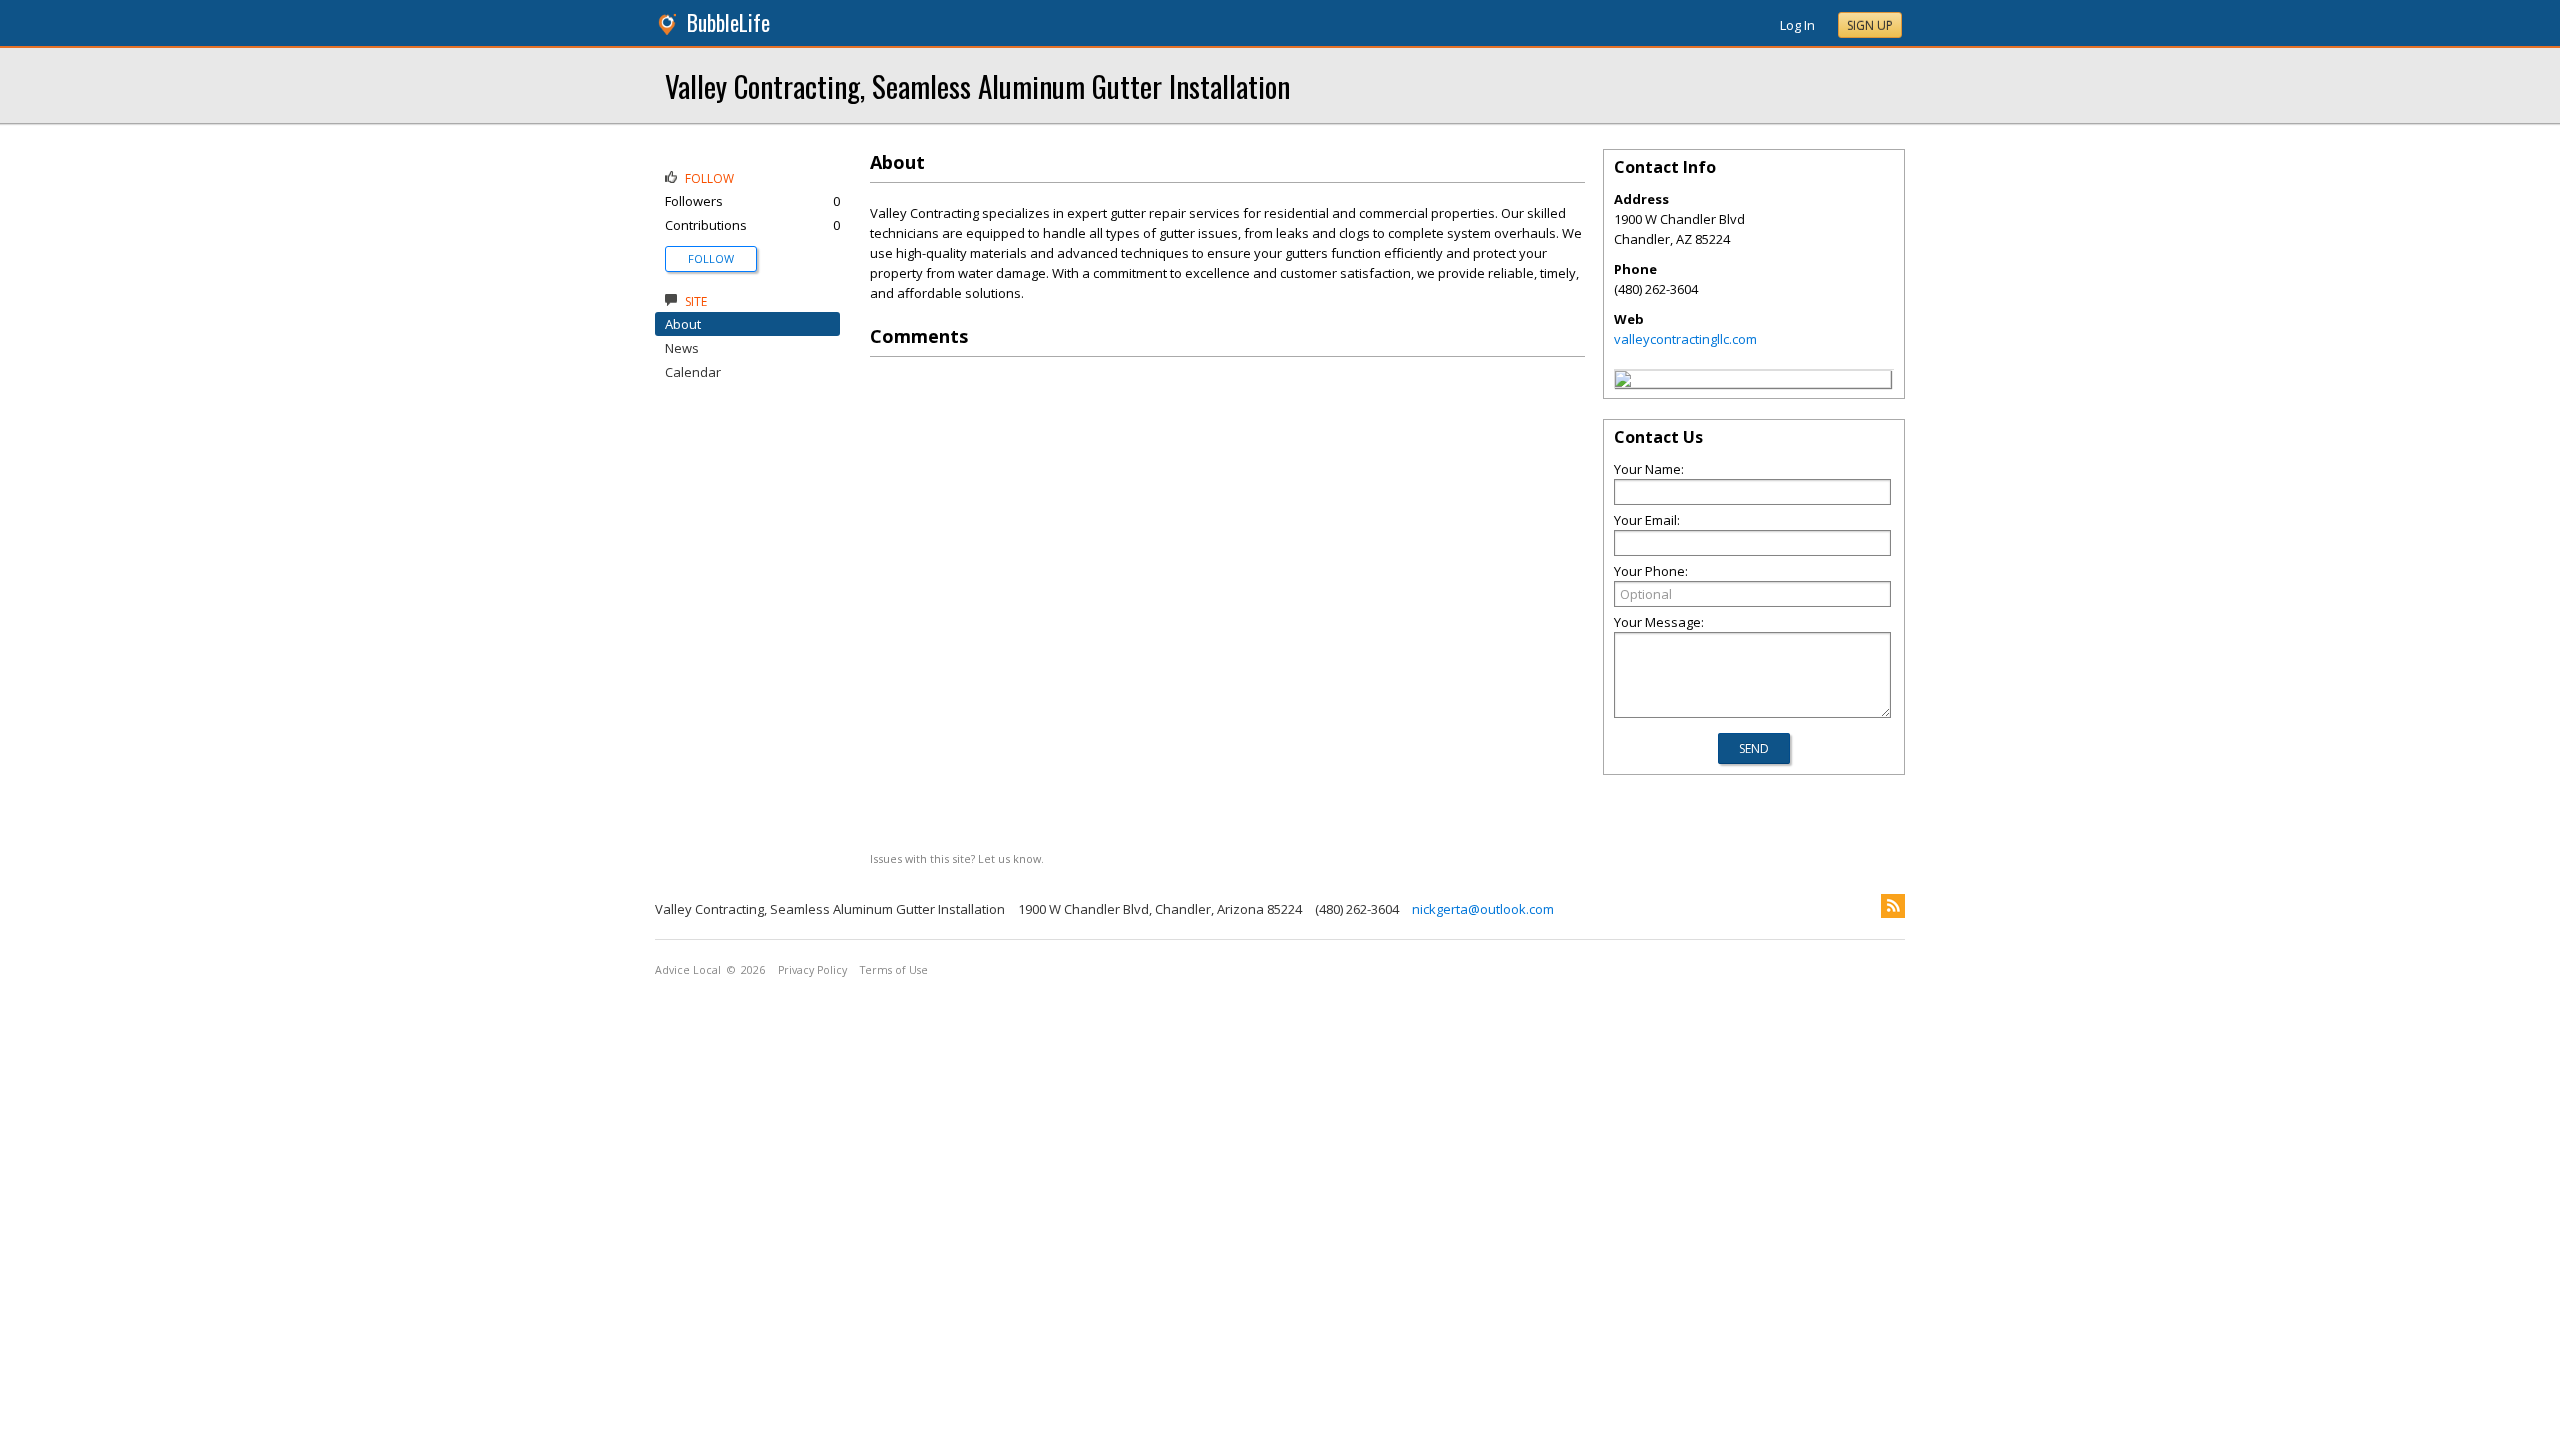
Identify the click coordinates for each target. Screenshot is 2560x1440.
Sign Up (1870, 25)
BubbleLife (728, 22)
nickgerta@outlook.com (1483, 909)
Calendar (693, 372)
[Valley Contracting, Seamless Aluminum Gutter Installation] (1623, 382)
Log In (1797, 25)
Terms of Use (894, 970)
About (683, 324)
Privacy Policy (812, 970)
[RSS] (1893, 906)
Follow (711, 258)
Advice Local (688, 970)
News (682, 348)
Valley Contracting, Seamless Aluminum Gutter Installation (977, 85)
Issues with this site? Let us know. (957, 858)
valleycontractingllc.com (1685, 339)
